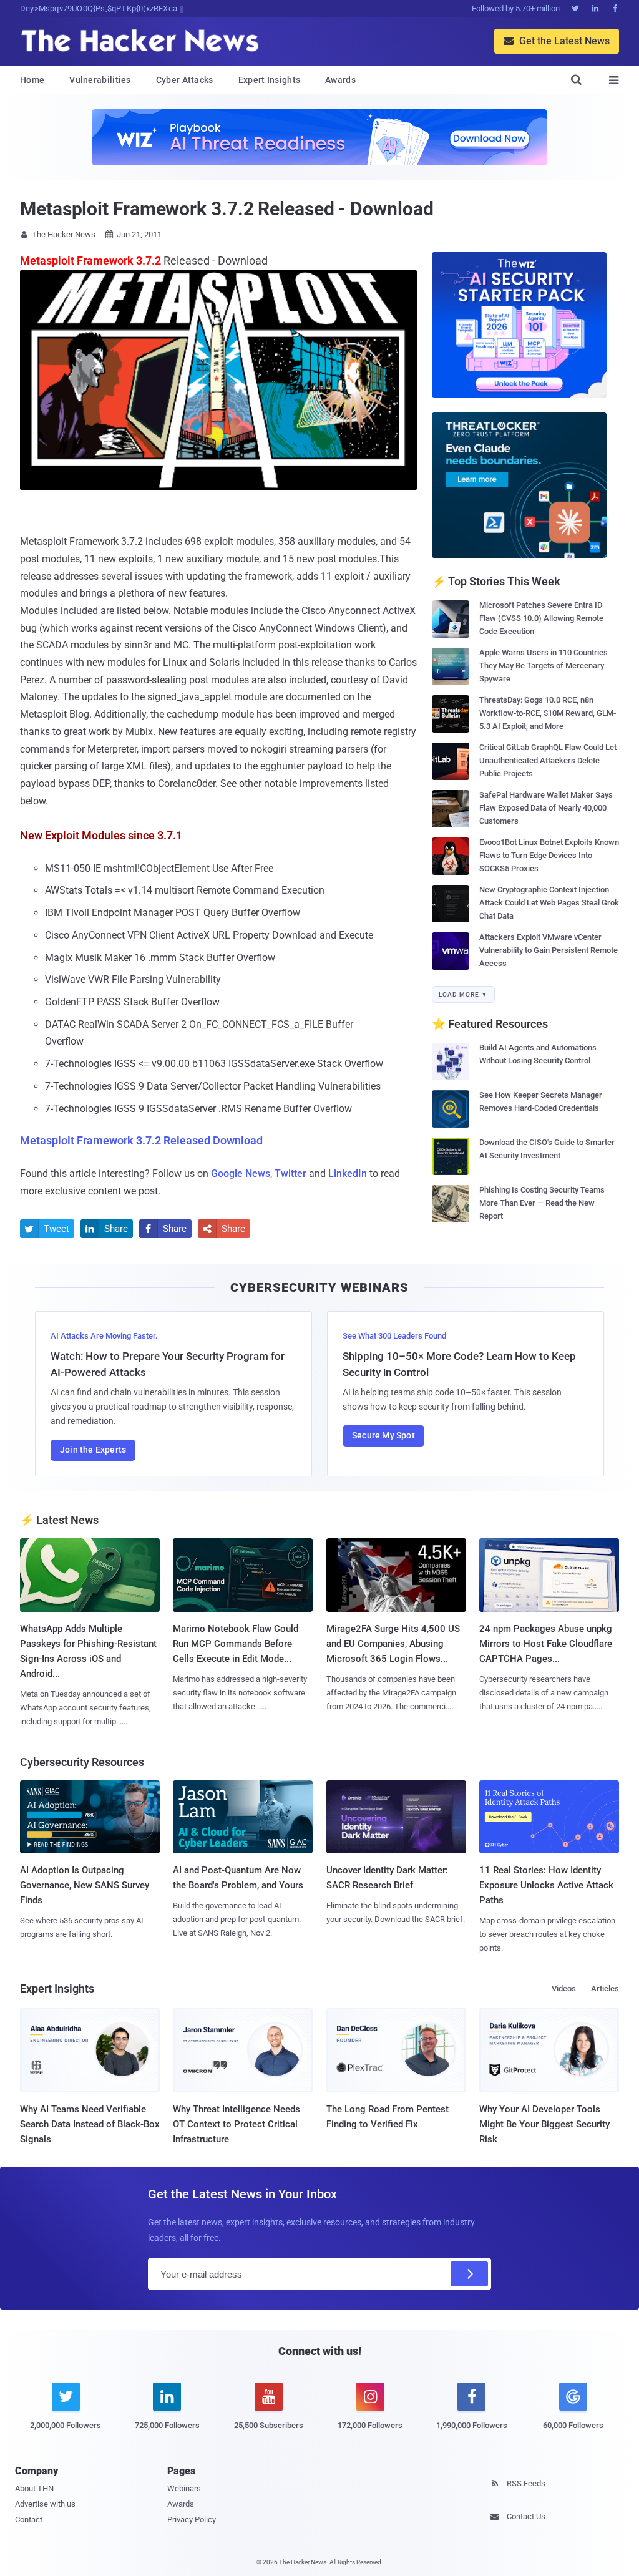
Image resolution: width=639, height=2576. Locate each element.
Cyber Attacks (185, 80)
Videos (564, 1988)
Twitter (290, 1173)
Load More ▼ (463, 994)
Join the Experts (93, 1450)
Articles (605, 1988)
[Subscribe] (469, 2274)
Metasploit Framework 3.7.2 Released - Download (227, 209)
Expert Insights (270, 80)
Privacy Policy (192, 2520)
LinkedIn (348, 1173)
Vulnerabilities (100, 80)
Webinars (184, 2488)
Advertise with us (45, 2504)
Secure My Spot (383, 1435)
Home (32, 80)
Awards (340, 80)
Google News (241, 1173)
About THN (34, 2488)
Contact (29, 2520)
